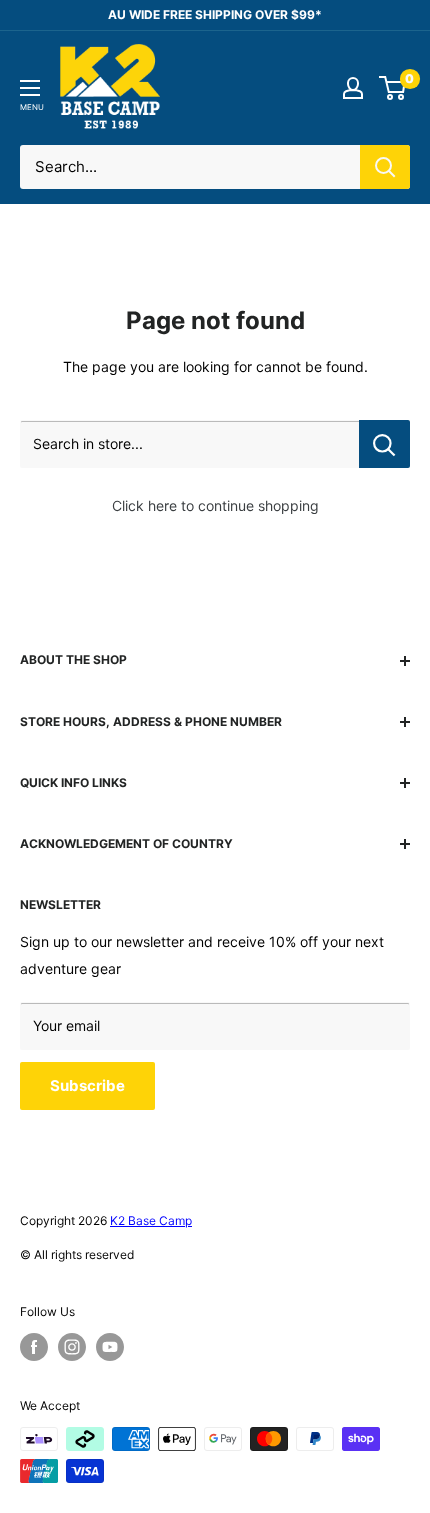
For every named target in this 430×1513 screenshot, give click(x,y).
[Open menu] (30, 88)
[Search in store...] (384, 444)
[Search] (385, 167)
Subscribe (87, 1085)
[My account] (353, 88)
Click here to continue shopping (215, 505)
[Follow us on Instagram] (72, 1347)
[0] (393, 88)
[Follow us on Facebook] (34, 1347)
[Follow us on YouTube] (110, 1347)
